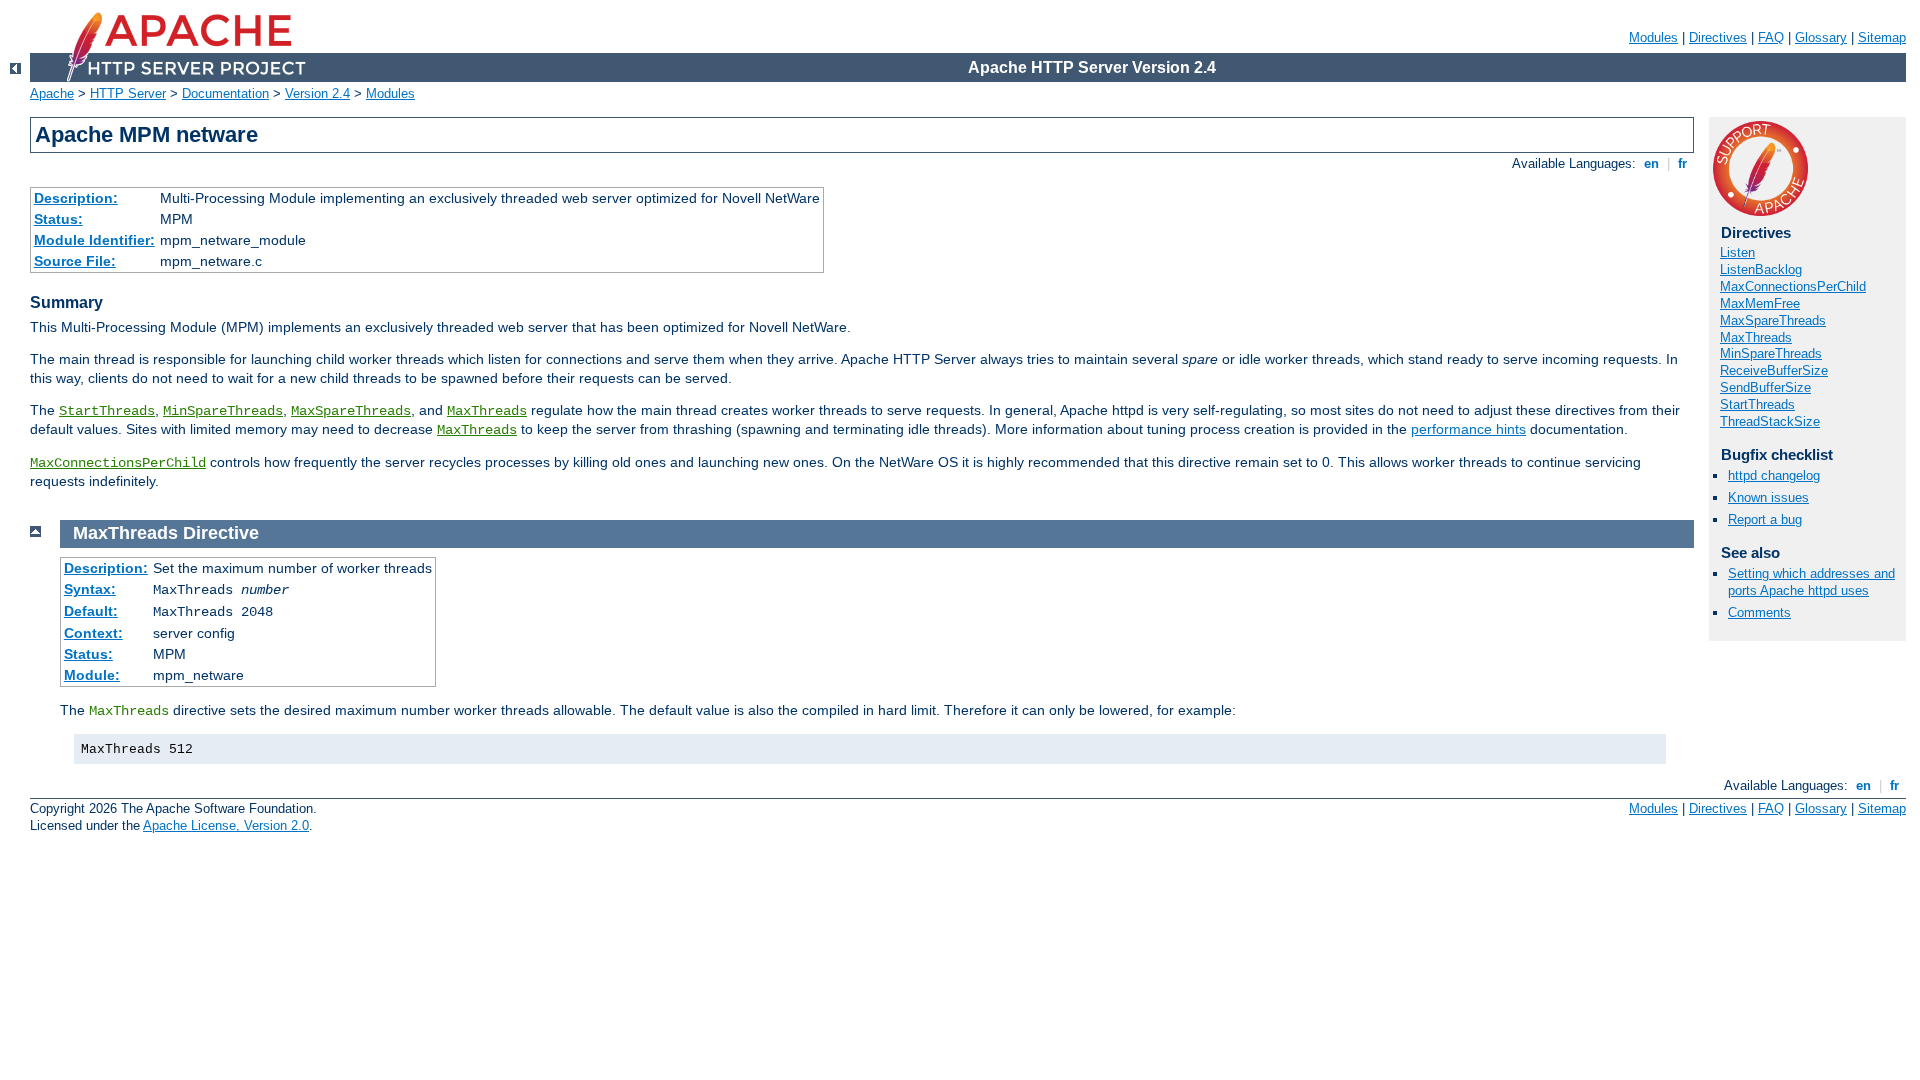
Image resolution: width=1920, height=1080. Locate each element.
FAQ (1771, 37)
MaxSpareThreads (351, 411)
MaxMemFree (1760, 303)
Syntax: (90, 589)
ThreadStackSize (1770, 421)
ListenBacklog (1761, 269)
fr (1682, 163)
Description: (76, 198)
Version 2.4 (317, 93)
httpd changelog (1774, 475)
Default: (91, 611)
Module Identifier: (94, 240)
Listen (1737, 252)
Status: (58, 219)
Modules (1653, 37)
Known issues (1768, 497)
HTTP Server (128, 93)
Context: (93, 633)
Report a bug (1765, 519)
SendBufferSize (1765, 387)
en (1651, 163)
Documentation (225, 93)
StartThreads (107, 411)
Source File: (75, 261)
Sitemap (1882, 37)
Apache (52, 93)
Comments (1759, 612)
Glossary (1821, 37)
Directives (1718, 37)
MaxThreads (487, 411)
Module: (92, 675)
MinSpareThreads (223, 411)
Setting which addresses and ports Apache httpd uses (1811, 582)
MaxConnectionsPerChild (118, 463)
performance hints (1468, 429)
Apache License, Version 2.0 (226, 825)
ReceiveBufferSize (1774, 370)
